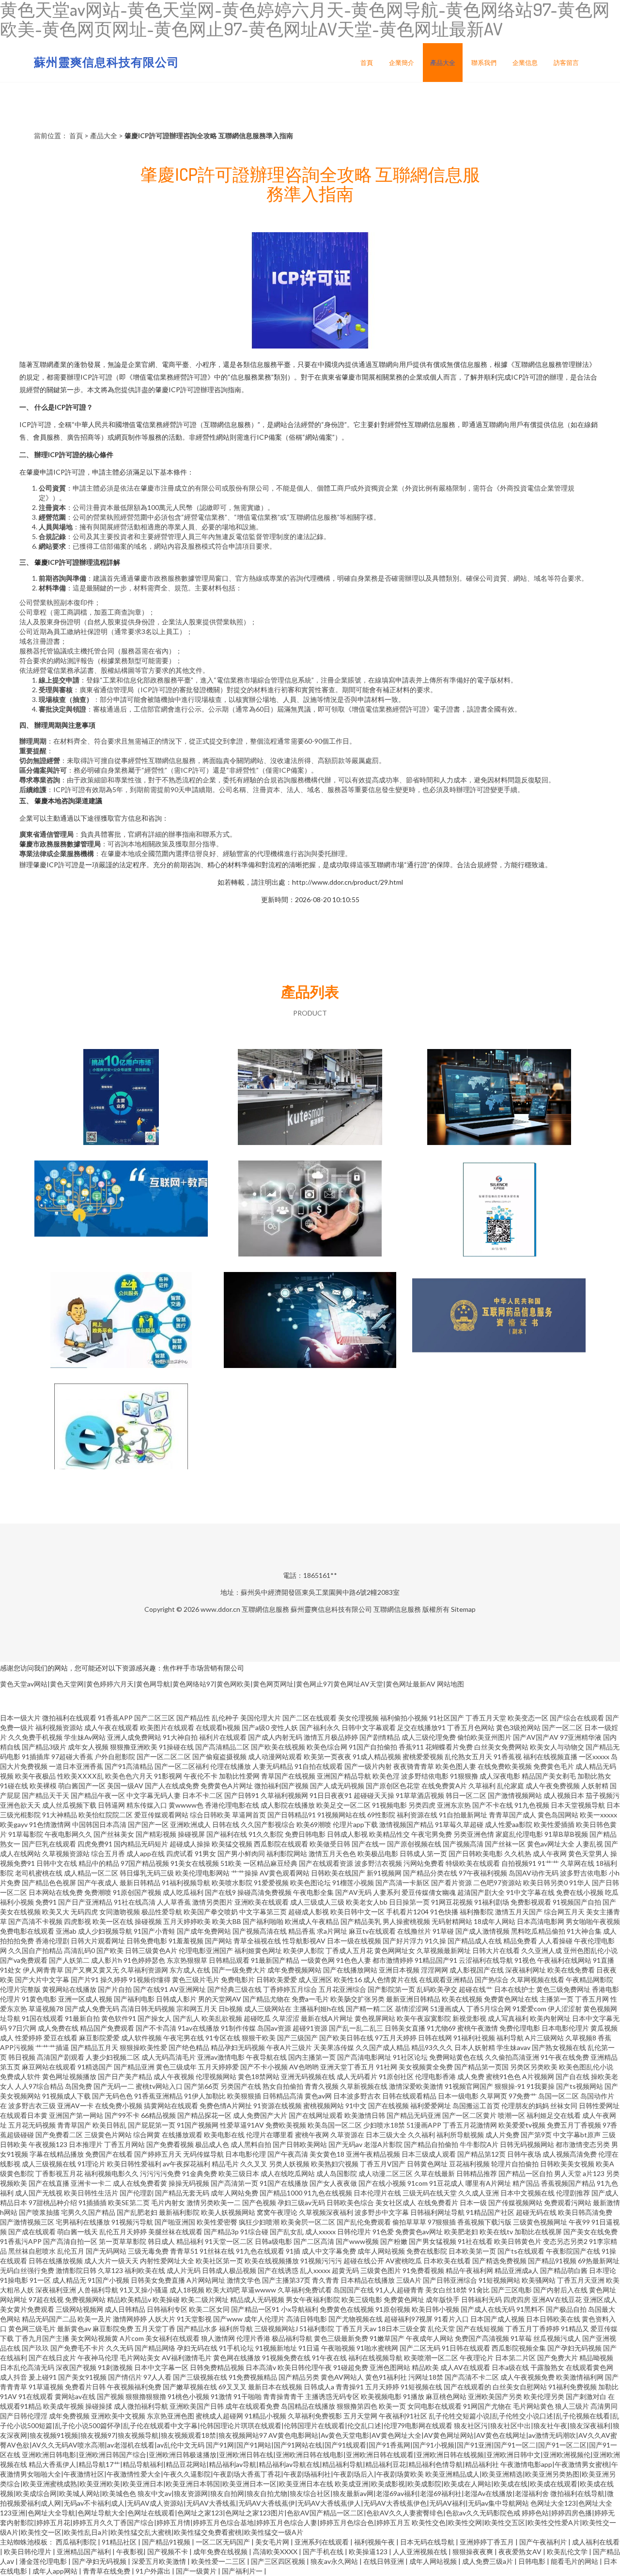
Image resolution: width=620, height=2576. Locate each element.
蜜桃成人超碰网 (219, 2416)
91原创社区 (396, 2076)
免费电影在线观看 (27, 1931)
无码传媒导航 (203, 2154)
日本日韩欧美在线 (553, 2319)
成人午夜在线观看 (111, 1727)
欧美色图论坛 (310, 1883)
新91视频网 (384, 1873)
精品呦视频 (596, 2358)
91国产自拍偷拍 (373, 1747)
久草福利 (482, 1786)
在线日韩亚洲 (384, 2561)
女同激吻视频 (120, 1912)
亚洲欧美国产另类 (495, 2396)
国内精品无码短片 (141, 1844)
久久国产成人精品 (383, 2047)
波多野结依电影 (425, 1776)
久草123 (110, 2270)
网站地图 (450, 1684)
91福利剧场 (492, 1902)
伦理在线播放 (231, 1766)
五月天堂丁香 (155, 2329)
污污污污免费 (160, 2173)
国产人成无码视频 (337, 1786)
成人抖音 (14, 2377)
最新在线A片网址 (327, 2018)
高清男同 (604, 2406)
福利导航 (510, 2038)
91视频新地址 (276, 2348)
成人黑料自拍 (251, 2144)
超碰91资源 (310, 2028)
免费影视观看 (531, 1902)
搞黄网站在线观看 (171, 2106)
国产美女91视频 (82, 2377)
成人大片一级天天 (111, 2261)
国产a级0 (256, 1727)
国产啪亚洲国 (175, 2222)
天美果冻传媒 (334, 2047)
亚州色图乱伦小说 (590, 1950)
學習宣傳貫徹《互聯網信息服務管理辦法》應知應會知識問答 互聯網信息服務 (121, 1209)
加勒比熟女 (594, 1776)
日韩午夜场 (524, 2154)
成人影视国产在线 (477, 1970)
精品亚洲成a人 (517, 2270)
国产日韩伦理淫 (24, 2416)
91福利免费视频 (573, 2387)
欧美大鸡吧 (223, 2290)
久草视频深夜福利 (326, 2212)
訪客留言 (566, 63)
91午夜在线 (329, 2358)
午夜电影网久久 (68, 1834)
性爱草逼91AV (242, 2125)
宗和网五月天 (197, 2009)
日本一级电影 (458, 2096)
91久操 (435, 1941)
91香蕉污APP (21, 2241)
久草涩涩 (286, 2018)
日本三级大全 (386, 2135)
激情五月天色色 (332, 1853)
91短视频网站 (499, 2280)
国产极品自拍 (566, 2309)
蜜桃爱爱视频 (423, 1757)
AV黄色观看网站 (285, 1873)
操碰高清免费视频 (264, 1892)
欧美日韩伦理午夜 (305, 2367)
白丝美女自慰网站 (520, 2387)
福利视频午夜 (375, 2542)
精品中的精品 (99, 1863)
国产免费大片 (558, 2358)
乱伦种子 (225, 1718)
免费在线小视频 (580, 1892)
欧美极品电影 (378, 1853)
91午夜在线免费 (565, 2057)
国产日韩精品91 (292, 1815)
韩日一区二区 (466, 1795)
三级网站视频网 (79, 2309)
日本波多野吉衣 (357, 2096)
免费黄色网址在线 (511, 1999)
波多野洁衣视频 (378, 1863)
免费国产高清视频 (482, 2338)
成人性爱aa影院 (509, 1824)
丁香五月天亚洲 (581, 2280)
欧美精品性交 (389, 1834)
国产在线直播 (49, 2183)
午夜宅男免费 (432, 1834)
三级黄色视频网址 (540, 2222)
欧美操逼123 (369, 2552)
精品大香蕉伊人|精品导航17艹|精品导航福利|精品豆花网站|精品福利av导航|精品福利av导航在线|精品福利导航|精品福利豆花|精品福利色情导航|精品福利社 (264, 2464)
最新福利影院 (179, 2212)
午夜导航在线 (266, 2057)
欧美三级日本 (239, 2173)
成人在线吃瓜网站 (288, 2173)
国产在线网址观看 (316, 2115)
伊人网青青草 (43, 1970)
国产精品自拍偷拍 (431, 2144)
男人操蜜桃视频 (406, 1921)
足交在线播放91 (421, 1727)
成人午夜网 (550, 1853)
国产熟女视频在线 (559, 2047)
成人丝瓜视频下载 (69, 1805)
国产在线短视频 (480, 2329)
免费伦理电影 (520, 2028)
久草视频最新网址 (444, 1950)
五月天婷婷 (382, 2387)
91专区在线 (223, 2038)
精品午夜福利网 (469, 2270)
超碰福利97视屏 (408, 2319)
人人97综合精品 (39, 2086)
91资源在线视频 (278, 2106)
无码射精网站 (452, 1921)
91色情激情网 (50, 1824)
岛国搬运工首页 (476, 2106)
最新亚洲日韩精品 (413, 1999)
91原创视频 (393, 2309)
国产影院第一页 (391, 1989)
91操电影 (14, 2280)
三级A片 (409, 2280)
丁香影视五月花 (59, 2173)
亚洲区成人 (600, 2299)
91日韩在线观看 (466, 2348)
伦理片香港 (253, 2338)
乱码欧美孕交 (437, 1989)
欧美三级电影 (362, 2299)
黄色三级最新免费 (341, 2338)
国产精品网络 (155, 2348)
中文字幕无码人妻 (154, 1795)
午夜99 (579, 2222)
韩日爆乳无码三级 (147, 1873)
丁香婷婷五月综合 (290, 1989)
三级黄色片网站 (108, 2135)
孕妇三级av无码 (301, 2202)
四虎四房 (517, 2299)
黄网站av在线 (75, 2396)
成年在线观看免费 (252, 2406)
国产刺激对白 (586, 2396)
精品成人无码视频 (257, 2299)
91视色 (525, 1960)
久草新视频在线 (364, 2086)
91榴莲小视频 (353, 1883)
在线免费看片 (438, 2202)
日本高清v (261, 2367)
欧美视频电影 (381, 2396)
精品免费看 (520, 1941)
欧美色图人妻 (456, 1766)
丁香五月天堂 (486, 1718)
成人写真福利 (508, 2018)
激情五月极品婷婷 (331, 1737)
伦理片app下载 (355, 1824)
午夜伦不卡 (201, 1776)
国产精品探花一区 (204, 2115)
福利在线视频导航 (375, 2358)
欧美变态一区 (528, 1718)
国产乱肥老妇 (137, 2212)
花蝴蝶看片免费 (449, 1747)
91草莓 (521, 2338)
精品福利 (190, 2241)
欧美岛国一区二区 (335, 2125)
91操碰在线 (176, 1747)
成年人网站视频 (381, 2251)
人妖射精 (595, 1786)
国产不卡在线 (493, 1805)
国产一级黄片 (197, 2571)
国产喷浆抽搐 (39, 2212)
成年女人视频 (88, 1747)
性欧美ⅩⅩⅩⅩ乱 (80, 1776)
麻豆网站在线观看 (49, 2067)
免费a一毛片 (310, 1999)
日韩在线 (226, 1824)
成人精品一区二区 (91, 1873)
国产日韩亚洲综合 (450, 2280)
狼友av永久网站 (335, 2561)
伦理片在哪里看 (270, 2135)
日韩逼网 (111, 1805)
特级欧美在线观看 (473, 1863)
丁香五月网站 (124, 2144)
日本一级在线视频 (354, 1941)
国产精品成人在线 (475, 1941)
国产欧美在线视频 (278, 1747)
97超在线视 (46, 2299)
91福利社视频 (474, 2038)
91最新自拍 (82, 2018)
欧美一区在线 (113, 1921)
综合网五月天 (564, 1912)
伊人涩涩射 (565, 2009)
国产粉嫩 (394, 2241)
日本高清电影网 (541, 1921)
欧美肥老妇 (461, 2232)
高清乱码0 (79, 1950)
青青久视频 (322, 2086)
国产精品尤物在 (266, 1999)
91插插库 (36, 1757)
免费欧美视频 (286, 2125)
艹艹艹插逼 (52, 2047)
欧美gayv (14, 1824)
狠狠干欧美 (259, 2038)
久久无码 (120, 2348)
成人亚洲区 (315, 1980)
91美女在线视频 (195, 1863)
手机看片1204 (407, 1912)
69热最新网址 (599, 2261)
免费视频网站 (85, 2299)
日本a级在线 (510, 2367)
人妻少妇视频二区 (113, 2057)
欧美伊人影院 (304, 1950)
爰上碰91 (43, 2377)
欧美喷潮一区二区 (431, 2358)
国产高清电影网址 (364, 2057)
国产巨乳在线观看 (49, 1844)
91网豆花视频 (452, 1902)
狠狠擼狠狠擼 (146, 2396)
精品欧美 (425, 2367)
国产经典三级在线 (234, 1989)
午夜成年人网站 (430, 2338)
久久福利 (421, 2135)
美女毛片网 (273, 2542)
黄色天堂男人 (589, 1853)
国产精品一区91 (255, 2309)
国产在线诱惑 (278, 2270)
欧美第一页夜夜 (327, 1757)
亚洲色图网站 (390, 2367)
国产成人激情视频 (482, 1931)
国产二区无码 (420, 2348)
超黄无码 (345, 2270)
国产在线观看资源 (326, 1863)
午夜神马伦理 (98, 2358)
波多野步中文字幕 (382, 2212)
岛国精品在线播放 (308, 2406)
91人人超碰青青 (400, 2290)
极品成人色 (212, 2144)
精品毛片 (225, 2164)
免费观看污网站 (568, 2202)
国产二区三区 (155, 1718)
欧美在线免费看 (571, 1970)
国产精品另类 (299, 2377)
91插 (293, 2251)
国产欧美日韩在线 (346, 2038)
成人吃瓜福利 (183, 1892)
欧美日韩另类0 (545, 1883)
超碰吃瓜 (257, 2018)
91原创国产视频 (137, 1892)
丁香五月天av (356, 2329)
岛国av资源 (274, 2028)
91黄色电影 (39, 1999)
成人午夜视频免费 (527, 2377)
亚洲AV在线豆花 (557, 2299)
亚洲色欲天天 (20, 1805)
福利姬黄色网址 (258, 1950)
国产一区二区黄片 (469, 2115)
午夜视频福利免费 (134, 2387)
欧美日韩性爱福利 (134, 2164)
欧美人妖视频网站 (228, 2212)
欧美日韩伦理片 (28, 2552)
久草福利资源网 (144, 1970)
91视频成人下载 (66, 2096)
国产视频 (110, 2396)
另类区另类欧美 (534, 2067)
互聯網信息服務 (265, 1609)
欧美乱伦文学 (568, 2552)
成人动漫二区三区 (386, 2173)
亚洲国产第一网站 (76, 2115)
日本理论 (603, 2270)
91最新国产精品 (275, 1960)
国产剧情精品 (380, 1737)
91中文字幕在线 (530, 1892)
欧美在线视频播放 (272, 2261)
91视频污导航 (132, 2222)
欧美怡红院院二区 (106, 1815)
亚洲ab (66, 1931)
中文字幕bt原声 (577, 2135)
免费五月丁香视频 (574, 2125)
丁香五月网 (592, 1999)
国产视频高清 (463, 1844)
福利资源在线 (417, 1815)
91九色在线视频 (328, 2193)
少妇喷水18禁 (384, 2125)
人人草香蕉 (174, 1902)
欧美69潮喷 (314, 1824)
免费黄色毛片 (554, 1766)
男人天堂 (568, 2173)
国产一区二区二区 (164, 1757)
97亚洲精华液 (581, 1737)
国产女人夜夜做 (333, 2183)
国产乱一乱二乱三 (356, 2028)
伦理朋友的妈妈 (525, 2106)
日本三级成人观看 (429, 2154)
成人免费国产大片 (260, 2115)
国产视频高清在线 (260, 1931)
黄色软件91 (119, 2018)
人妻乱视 (589, 1844)
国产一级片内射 (368, 1766)
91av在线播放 (199, 2028)
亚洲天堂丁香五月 (347, 2067)
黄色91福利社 (386, 2377)
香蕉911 (411, 1747)
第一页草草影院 (123, 2241)
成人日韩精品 (125, 2309)
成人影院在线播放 (288, 1805)
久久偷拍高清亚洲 (512, 2057)
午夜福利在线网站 (564, 1960)
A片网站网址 (206, 2280)
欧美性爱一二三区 (219, 2561)
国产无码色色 (112, 2096)
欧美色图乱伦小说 (586, 2067)
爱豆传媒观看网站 (161, 1815)
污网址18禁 (426, 2377)
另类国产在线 (241, 2086)
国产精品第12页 (481, 2154)
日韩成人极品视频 (229, 2270)
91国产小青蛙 (155, 1931)
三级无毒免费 (148, 2251)
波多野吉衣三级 (32, 2106)
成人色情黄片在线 (390, 1980)
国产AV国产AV (536, 1737)
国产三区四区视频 (279, 2561)
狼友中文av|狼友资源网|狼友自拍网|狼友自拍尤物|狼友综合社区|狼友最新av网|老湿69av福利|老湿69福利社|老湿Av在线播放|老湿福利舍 (343, 2493)
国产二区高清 (314, 2241)
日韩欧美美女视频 (567, 2164)
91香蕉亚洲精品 (158, 2096)
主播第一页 (557, 1999)
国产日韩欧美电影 (476, 1853)
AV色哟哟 (304, 2067)
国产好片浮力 (403, 1941)
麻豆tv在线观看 (372, 1931)
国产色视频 (259, 2202)
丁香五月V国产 (383, 2164)
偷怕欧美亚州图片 (484, 1737)
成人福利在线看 (596, 2542)
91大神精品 (60, 1815)
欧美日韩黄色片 (518, 2241)
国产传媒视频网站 (515, 2202)
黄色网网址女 (395, 1950)
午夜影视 (130, 2552)
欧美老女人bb (367, 1902)
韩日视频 (22, 2057)
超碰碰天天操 (374, 1795)
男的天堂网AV (220, 1999)
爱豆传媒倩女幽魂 (429, 1892)
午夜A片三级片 (289, 2047)
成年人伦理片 (264, 2319)
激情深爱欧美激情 (416, 2086)
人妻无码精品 (273, 1766)
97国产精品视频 (145, 1863)
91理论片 (92, 2164)
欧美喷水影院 (232, 1883)
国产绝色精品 (189, 2047)
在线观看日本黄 (24, 2115)
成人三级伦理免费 (429, 1737)
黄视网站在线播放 (69, 1989)
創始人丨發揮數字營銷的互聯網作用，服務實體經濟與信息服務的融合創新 (310, 1209)
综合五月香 (108, 1853)
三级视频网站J (276, 2329)
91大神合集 (584, 1931)
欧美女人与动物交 (557, 1747)
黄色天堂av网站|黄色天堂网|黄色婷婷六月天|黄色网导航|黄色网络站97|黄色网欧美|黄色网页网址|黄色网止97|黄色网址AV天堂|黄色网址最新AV (218, 1684)
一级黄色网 (318, 1960)
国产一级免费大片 (239, 1970)
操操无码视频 (189, 2183)
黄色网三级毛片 (32, 2329)
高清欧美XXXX (276, 2552)
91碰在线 (14, 1786)
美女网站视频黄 (94, 2338)
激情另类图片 (213, 1902)
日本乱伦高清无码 (27, 2367)
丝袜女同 (564, 2106)
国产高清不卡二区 (472, 2377)
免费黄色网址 (404, 2299)
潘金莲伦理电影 (44, 2561)
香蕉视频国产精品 (568, 2183)
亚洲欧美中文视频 (118, 2416)
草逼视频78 (46, 2009)
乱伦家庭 (511, 1786)
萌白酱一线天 (77, 2232)
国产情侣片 (125, 2377)
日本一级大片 (20, 1718)
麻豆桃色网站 (446, 2396)
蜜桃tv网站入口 (159, 2086)
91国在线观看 (43, 2018)
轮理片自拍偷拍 (515, 2164)
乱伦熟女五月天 (468, 1757)
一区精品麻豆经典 (270, 1863)
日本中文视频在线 (527, 2193)
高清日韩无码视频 (148, 2009)
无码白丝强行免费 (27, 2270)
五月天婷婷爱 (218, 2067)
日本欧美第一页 (472, 2251)
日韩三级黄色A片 (151, 1950)
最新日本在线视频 (275, 2387)
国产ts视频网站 (580, 2086)
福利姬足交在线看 (554, 2115)
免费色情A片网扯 (226, 2106)
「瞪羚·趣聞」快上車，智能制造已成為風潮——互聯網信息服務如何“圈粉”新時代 (310, 1098)
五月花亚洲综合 (342, 1989)
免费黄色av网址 (419, 2232)
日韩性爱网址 (599, 2106)
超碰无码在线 (536, 2212)
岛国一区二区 (558, 2096)
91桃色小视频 (188, 2396)
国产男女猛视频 (433, 2241)
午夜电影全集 (313, 1892)
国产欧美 (110, 1950)
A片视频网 (538, 2076)
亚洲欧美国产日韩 (197, 2406)
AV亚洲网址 (188, 1989)
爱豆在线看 (61, 2038)
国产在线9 (220, 1892)
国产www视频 (357, 2241)
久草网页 (494, 2096)
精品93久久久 (432, 2047)
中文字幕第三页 (263, 1912)
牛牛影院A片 (479, 2144)
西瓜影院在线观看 (281, 1844)
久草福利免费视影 (315, 2416)
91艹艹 (548, 1863)
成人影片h (107, 1960)
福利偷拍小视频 (404, 1718)
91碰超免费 (351, 2367)
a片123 (594, 2173)
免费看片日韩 (85, 2387)
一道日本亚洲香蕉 (76, 1766)
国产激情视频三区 (27, 2222)
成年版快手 (443, 2299)
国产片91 (85, 1980)
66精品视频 (158, 2115)
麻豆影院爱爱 (99, 2038)
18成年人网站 (495, 1921)
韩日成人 (161, 2241)
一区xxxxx (594, 1757)
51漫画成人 (448, 2009)
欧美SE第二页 (129, 2202)
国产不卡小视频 (264, 2067)
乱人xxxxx (315, 2270)
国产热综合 (492, 1980)
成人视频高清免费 (570, 2154)
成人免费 (471, 2076)
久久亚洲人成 (542, 1950)
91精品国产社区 (490, 2212)
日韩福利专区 (167, 2309)
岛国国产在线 (354, 2290)
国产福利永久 (320, 1727)
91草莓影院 (26, 1834)
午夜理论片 (477, 2358)
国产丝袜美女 (114, 1834)
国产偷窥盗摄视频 (219, 1757)
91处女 (11, 1970)
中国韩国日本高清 (99, 1824)
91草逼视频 (46, 2387)
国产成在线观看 (32, 2232)
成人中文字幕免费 (329, 2251)
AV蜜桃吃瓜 (404, 2261)
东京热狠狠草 (187, 1960)
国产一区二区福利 (182, 1766)
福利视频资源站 (59, 1727)
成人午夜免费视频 (553, 1786)
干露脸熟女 (547, 2367)
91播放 (414, 2396)
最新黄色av (74, 2329)
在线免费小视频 (119, 2106)
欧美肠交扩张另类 (357, 1999)
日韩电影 (533, 2561)
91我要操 (541, 2086)
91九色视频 (532, 1805)
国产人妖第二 (69, 1960)
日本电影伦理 (246, 2154)
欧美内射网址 (550, 2018)
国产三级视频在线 (200, 2377)
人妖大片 (162, 2319)
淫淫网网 (434, 1970)
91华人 (580, 1883)
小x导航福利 (300, 2309)
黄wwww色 (186, 1805)
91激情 (221, 2396)
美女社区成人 (396, 2202)
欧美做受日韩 (330, 1844)
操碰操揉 (99, 2406)
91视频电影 (389, 1805)
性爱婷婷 (29, 2038)
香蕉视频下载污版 (484, 2222)
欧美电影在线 (224, 2135)
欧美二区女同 (209, 2309)
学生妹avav (513, 2047)
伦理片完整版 (20, 1989)
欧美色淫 (386, 1776)
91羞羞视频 (186, 1941)
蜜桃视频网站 (324, 2106)
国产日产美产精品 (125, 2076)
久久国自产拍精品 (35, 1950)
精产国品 (526, 2183)
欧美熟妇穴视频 (335, 2164)
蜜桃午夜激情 (478, 2028)
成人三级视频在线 (49, 2164)
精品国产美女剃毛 (549, 1776)
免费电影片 (238, 1980)
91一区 (40, 2280)
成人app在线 (146, 1853)
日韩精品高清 (283, 2096)
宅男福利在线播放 (83, 2222)
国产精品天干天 (46, 1795)
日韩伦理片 (354, 2232)
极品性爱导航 (162, 1912)
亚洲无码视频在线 (308, 2076)
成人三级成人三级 (317, 1902)
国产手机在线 (324, 2552)
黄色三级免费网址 (563, 1989)
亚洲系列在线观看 (322, 2542)
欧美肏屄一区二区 (308, 2222)
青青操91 (350, 2387)
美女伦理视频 (358, 1718)
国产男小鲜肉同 (241, 1853)
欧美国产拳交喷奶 (211, 1912)
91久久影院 (266, 1834)
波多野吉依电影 (584, 1873)
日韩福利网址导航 (437, 2212)
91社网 (387, 2067)
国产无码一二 (114, 2086)
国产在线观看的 (467, 2387)
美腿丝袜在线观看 (175, 2232)
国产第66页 (201, 2086)
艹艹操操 (245, 1873)
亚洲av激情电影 (221, 2057)
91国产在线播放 (284, 2183)
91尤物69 (441, 2028)
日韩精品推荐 (477, 2173)
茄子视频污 (603, 1795)
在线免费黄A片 (444, 1786)
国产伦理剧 (137, 2193)
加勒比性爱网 (239, 1776)
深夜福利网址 (526, 1970)
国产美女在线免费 (590, 2232)
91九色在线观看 (260, 2251)
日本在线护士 (514, 1989)
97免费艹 (523, 2096)
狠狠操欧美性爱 (143, 2047)
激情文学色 (244, 2280)
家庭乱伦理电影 (519, 1834)
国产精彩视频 (156, 1834)
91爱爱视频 (271, 1883)
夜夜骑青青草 (414, 1766)
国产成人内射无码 (275, 1737)
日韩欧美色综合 (350, 2202)
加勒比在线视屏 (538, 2232)
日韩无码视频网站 (527, 2144)
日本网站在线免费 (56, 1892)
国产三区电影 (511, 2290)
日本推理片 (86, 2144)
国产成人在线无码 (488, 2309)
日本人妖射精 (475, 2047)
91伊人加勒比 (205, 2096)
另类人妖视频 (289, 2164)
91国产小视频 (108, 2280)
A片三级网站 (544, 2038)
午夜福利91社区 (403, 2416)
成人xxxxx (320, 2232)
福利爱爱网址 (431, 2106)
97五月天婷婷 (396, 2038)
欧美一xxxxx (598, 1815)
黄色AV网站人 (342, 2377)
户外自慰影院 (115, 1757)
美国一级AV (125, 1786)
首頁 (367, 63)
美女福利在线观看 (172, 2338)
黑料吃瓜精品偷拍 (538, 1931)
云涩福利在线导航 (486, 1960)
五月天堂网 (360, 2416)
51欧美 (231, 1863)
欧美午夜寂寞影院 (424, 2018)
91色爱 (383, 2232)
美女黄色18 (327, 2154)
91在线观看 (36, 2396)
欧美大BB (227, 1921)
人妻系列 (387, 1892)
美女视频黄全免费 (426, 2067)
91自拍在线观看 (319, 1766)
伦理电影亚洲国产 (206, 1950)
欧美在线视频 (462, 1999)
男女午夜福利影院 (313, 2299)
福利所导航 (236, 2329)
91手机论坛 (236, 2348)
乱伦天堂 (441, 2329)
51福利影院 (317, 2329)
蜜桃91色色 (503, 2076)
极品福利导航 (292, 2338)
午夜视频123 (48, 2144)
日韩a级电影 (273, 2241)
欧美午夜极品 (35, 1776)
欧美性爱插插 (554, 1824)
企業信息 (525, 63)
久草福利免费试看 (305, 2290)
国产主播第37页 (286, 2280)
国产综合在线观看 (577, 1718)
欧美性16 (348, 1980)
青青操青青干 (283, 2396)
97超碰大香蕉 (72, 1757)
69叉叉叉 (232, 2387)
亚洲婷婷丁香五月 (488, 2542)
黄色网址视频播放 (69, 2076)
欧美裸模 (43, 1786)
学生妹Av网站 (85, 1737)
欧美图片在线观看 (167, 1727)
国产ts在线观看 (521, 2251)
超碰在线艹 (476, 1989)
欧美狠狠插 (244, 2096)
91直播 (604, 1960)
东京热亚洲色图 (170, 2416)
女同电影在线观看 (434, 2406)
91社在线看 (475, 2241)
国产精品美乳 (361, 1921)
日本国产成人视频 (497, 2319)
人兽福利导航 (98, 2290)
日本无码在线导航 (428, 2542)
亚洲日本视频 (399, 1970)
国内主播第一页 (312, 2057)
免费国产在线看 (109, 2154)
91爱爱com (529, 2009)
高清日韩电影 (307, 2319)
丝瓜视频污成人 (557, 2338)
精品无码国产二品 (49, 2319)
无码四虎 (84, 1912)
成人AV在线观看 (465, 2367)
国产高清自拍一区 (70, 2241)
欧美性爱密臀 (217, 2222)
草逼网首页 (249, 1815)
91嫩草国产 (387, 2338)
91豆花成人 (447, 2183)
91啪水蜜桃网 (377, 2348)
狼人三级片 (572, 2406)
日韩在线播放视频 (56, 2261)
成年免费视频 (69, 2416)
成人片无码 (184, 2270)
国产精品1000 (281, 2193)
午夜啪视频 (338, 2348)
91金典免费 (200, 2173)
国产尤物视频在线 (356, 2319)
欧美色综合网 (327, 1747)
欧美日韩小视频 (435, 2309)
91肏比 (479, 2290)
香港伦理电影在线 (232, 1805)
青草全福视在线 (257, 1941)
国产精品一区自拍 (526, 2173)
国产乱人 (186, 2018)
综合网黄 (147, 2135)
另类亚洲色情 (474, 1834)
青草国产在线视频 (288, 1776)
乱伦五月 (71, 2251)
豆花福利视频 (469, 2164)
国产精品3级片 (44, 1747)
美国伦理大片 (261, 1718)
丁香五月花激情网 (470, 2125)
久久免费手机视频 (35, 1737)
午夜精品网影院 (589, 1980)
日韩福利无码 (481, 2299)
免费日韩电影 (305, 1834)
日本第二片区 (515, 2358)
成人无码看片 (357, 2076)
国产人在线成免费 (172, 1786)
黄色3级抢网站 (518, 1727)
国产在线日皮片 (52, 2358)
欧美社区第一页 (219, 2261)
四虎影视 (77, 1921)
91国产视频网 (198, 2125)
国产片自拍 (115, 1989)
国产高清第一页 (234, 2183)
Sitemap (463, 1609)
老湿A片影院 (383, 2144)
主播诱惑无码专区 (332, 2396)
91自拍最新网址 (463, 1815)
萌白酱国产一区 (82, 1786)
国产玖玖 (35, 2348)
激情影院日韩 (76, 2270)
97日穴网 (22, 2028)
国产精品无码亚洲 (414, 2115)
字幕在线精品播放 (57, 2154)
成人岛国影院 (337, 2173)
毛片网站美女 (140, 2358)
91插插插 (93, 2202)
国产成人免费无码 (92, 2009)
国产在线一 (369, 1844)
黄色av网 (318, 2096)
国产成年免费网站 (204, 1931)
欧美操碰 (166, 2299)
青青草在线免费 (107, 2571)
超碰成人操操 (190, 1844)
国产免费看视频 (170, 2144)
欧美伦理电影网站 (202, 1873)
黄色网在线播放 (237, 2358)
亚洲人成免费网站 (134, 1737)
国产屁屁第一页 (152, 2125)
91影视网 (168, 1776)
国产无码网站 (106, 2251)
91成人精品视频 (377, 1757)
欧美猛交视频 (232, 1844)
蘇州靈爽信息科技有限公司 (107, 62)
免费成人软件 (20, 2076)
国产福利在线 (227, 1834)
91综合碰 (254, 2232)
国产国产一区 (148, 1824)
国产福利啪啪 (263, 1921)
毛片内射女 (168, 2202)
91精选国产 (95, 2067)
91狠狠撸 (464, 1776)
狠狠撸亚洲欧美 (134, 1747)
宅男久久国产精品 (88, 2212)
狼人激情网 (218, 2338)
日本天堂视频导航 (578, 1805)
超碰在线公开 (364, 2261)
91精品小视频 (265, 2416)
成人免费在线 (58, 2028)
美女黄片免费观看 (27, 2309)
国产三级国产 (297, 2038)
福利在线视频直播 (550, 1757)
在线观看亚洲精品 (446, 1980)
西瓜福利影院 (77, 2542)
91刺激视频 (115, 2367)
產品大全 (443, 63)
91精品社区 (120, 2542)
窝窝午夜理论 (277, 2212)
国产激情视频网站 (515, 1795)
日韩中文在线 (57, 1863)
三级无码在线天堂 (430, 2193)
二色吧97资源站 (497, 1883)
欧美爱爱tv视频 (522, 2125)
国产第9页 (536, 2135)
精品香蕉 (302, 1931)
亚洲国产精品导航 (344, 1776)
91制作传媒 (238, 2028)
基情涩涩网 (412, 2009)
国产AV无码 (353, 1892)
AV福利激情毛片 (187, 2358)
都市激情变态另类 (583, 2144)
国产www (228, 2319)
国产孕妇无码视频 (574, 2348)
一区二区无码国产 (224, 2542)
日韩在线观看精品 (409, 2096)
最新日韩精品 (140, 1883)
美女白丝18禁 (446, 2290)
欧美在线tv (496, 2232)
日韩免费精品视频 (217, 2367)
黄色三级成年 (176, 2067)
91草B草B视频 (566, 1834)
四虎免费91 (95, 1844)
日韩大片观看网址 (98, 1941)
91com (418, 2183)
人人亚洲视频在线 (421, 2552)
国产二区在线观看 (310, 1718)
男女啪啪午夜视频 (593, 1921)
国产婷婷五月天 (158, 2154)
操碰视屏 (191, 1834)
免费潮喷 (98, 1892)
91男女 (205, 1853)
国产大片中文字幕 (42, 1980)
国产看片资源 (451, 1883)
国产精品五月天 (94, 2047)
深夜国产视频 (76, 2367)
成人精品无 (69, 2280)
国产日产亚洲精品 (85, 1902)
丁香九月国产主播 (42, 2338)
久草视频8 (581, 2038)
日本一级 (473, 2202)
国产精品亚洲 (134, 2067)
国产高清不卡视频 (35, 1921)
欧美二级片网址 (205, 2299)
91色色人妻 (354, 1960)
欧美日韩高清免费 (585, 2212)
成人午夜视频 (174, 2076)
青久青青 (325, 2280)
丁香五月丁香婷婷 (532, 2329)
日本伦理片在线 (377, 2193)
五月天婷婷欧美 (187, 1921)
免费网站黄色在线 (456, 2057)
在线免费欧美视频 (505, 1766)
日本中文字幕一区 (161, 2367)
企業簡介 (402, 63)
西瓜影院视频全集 (519, 2348)
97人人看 (157, 2377)
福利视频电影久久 (111, 2173)
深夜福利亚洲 (56, 2290)
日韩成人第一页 (423, 1853)
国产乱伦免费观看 (364, 2222)
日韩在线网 (435, 2038)
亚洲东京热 (454, 1805)
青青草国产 (74, 2125)
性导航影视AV (304, 1941)
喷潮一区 (511, 2115)
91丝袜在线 (217, 2251)
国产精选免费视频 (499, 2261)
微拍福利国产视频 (281, 1786)
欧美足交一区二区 (343, 1805)
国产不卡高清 (156, 2028)
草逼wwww (259, 2290)
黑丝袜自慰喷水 (32, 2251)
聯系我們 (484, 63)
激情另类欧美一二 (214, 2202)
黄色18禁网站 (259, 2076)
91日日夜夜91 (331, 1795)
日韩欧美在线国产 (338, 1873)
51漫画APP (424, 2125)
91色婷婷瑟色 (144, 1960)
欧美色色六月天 (129, 1776)
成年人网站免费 (234, 2193)
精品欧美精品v (129, 2299)
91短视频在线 (421, 2387)
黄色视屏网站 (375, 2018)
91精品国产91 (436, 1960)
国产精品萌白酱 (564, 2270)
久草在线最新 (434, 2173)
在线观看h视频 (218, 1727)
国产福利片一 (243, 2571)
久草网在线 (577, 1863)
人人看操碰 (556, 1941)
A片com (132, 2338)
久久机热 (518, 1853)
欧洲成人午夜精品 (312, 1921)
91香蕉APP (115, 1718)
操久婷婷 (114, 1980)
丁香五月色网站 (471, 1727)
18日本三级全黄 (402, 2329)
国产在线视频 (388, 2106)
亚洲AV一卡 (75, 2106)
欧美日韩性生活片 (91, 2193)
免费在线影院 (427, 2251)
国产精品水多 (197, 2329)
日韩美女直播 (405, 2028)
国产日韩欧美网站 (300, 2144)
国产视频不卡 (168, 2552)
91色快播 (444, 1912)
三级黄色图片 (381, 2270)
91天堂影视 (194, 2319)
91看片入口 (451, 2319)
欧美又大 (56, 1912)
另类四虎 (422, 1805)
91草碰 (443, 1931)
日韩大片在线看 (496, 1950)
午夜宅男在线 (184, 2038)
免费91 (46, 1902)
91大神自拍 (180, 1737)
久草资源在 (347, 2135)
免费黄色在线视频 (347, 2309)
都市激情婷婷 (393, 1960)
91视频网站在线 (341, 1815)
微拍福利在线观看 (69, 1718)
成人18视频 (187, 2290)
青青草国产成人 (512, 1815)
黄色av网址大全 (551, 1844)
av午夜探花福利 (186, 2164)
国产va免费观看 (24, 1960)
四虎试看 (180, 1853)
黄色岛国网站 (558, 1815)
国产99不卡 (122, 2115)
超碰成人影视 (309, 1912)
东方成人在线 (190, 1970)
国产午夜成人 (98, 1883)
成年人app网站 (56, 2571)
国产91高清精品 (129, 1766)
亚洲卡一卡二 (91, 2183)
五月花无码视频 (32, 2125)
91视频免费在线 (286, 2358)
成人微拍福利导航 (141, 2406)
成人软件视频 (141, 2038)
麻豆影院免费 (113, 2329)
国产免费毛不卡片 (77, 2348)
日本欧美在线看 (447, 2261)
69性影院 (381, 1815)
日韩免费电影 (147, 1941)
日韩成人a (319, 2387)
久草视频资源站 (66, 1853)
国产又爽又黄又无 (92, 1970)
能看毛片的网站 (575, 2561)
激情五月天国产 (519, 1912)
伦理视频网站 (216, 2076)
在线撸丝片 (414, 1931)
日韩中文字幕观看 (369, 1727)
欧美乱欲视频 (222, 2018)
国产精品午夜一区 (98, 1795)
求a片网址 (332, 1931)
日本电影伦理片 (565, 2028)
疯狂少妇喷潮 (259, 2222)
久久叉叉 (254, 2164)
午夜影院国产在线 (573, 2251)
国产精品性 (193, 1718)
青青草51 (184, 2251)
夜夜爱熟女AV (521, 2552)
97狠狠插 (442, 2222)
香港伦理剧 (52, 1941)
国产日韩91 (242, 1795)
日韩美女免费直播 (158, 2280)
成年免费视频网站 (294, 1970)
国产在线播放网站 (350, 1970)
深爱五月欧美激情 (160, 2561)
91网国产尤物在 (487, 2406)
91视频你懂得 (150, 1980)
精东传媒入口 (147, 1805)
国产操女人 (155, 2018)
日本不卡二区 (202, 1795)
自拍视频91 (519, 1863)
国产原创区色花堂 (393, 1786)
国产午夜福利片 (544, 2542)
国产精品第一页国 (481, 2067)
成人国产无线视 (39, 2193)
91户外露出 (154, 2571)
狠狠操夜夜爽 (473, 2552)
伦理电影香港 (435, 2076)
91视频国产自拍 (577, 1902)
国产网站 (218, 1941)
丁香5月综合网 (489, 2009)
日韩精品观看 (229, 1960)
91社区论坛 (410, 2057)
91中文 (356, 2106)
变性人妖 (284, 1727)
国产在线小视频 (382, 2183)
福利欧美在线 (145, 2270)
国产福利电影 (134, 1999)
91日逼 (309, 2348)
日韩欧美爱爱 (277, 1980)
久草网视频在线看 (537, 1980)
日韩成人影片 (176, 1999)
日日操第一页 (409, 1902)
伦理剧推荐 (573, 2193)
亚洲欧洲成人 (190, 1824)
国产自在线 (573, 2076)
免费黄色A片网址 (227, 1786)
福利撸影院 (477, 1912)
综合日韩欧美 (210, 1815)
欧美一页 (392, 2406)
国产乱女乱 (287, 2232)
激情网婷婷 (130, 2319)
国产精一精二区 (370, 2009)
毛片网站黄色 (533, 2406)
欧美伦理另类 (544, 2396)
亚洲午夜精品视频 (373, 2154)
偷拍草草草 (409, 2222)
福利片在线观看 (223, 1737)
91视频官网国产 (469, 2086)
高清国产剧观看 (61, 2057)
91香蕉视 (508, 1757)
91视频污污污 (321, 2261)
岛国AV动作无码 (534, 1873)
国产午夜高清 (288, 2154)
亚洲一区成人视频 (85, 1999)
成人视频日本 (564, 1795)
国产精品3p (221, 2232)
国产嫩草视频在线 (190, 2387)
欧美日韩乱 (109, 2125)
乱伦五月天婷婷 (123, 2232)
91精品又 (575, 2329)
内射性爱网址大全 (167, 2261)
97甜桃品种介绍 (53, 2202)
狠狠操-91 (510, 2086)
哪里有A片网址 (488, 2183)
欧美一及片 (94, 2319)
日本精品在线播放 (368, 2280)
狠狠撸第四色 (357, 2406)
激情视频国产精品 (406, 1824)
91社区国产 (447, 1718)
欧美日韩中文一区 (357, 1912)
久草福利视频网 (284, 1795)
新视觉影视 (469, 2018)
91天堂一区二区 (229, 2241)
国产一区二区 (562, 1727)
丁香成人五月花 (349, 1950)
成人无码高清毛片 (169, 2057)
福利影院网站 (287, 1853)
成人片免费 (502, 2135)
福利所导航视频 (460, 2135)
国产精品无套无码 (182, 2193)
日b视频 (231, 2009)
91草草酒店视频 (420, 1795)
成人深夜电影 (500, 1776)
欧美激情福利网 (580, 2377)
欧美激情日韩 (365, 2115)
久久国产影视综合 (268, 1824)
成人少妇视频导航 (105, 1931)
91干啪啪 (248, 2396)
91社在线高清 (135, 1902)
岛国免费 (78, 2086)
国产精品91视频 (552, 2261)
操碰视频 (148, 1921)
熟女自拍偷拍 (283, 2086)
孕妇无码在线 (197, 2348)
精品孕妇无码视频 (238, 2047)
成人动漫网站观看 (275, 1757)
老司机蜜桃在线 (39, 1873)
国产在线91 (151, 1989)
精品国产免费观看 (107, 2028)
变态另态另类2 (565, 2241)
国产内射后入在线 (560, 2290)
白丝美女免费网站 (501, 1747)
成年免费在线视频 (221, 2552)
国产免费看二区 (59, 2135)
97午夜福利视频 (483, 1873)
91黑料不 (530, 2309)
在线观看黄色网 (589, 2367)
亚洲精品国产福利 (85, 2552)
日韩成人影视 (347, 1834)
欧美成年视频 (63, 2406)
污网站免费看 (424, 1863)
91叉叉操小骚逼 (144, 2290)
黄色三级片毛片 (196, 1980)
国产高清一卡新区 (403, 1883)
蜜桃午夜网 (312, 2135)
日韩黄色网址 (427, 2164)
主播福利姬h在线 (319, 2009)
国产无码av (345, 2144)
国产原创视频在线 (414, 1844)
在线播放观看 (182, 2135)
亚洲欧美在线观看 (262, 1902)
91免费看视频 (423, 2270)
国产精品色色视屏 (49, 1883)
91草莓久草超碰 (459, 1824)
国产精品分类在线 (430, 1873)
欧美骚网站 (539, 2280)
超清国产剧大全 (481, 1892)
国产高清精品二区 (222, 1747)
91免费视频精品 (253, 2377)
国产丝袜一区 (505, 1844)
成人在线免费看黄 (140, 2183)
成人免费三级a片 (488, 2561)
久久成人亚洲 (479, 2193)
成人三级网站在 (268, 2009)
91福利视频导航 (186, 1883)
